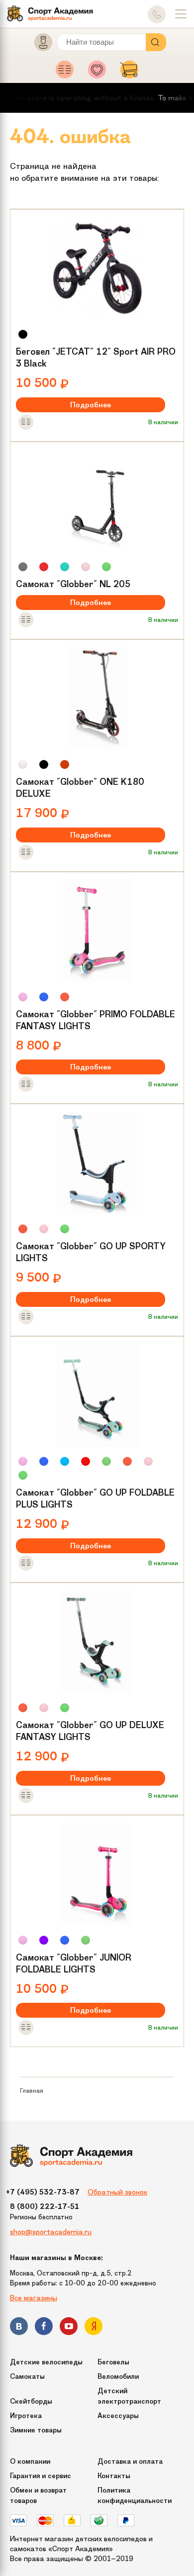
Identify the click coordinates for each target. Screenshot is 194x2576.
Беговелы (113, 2362)
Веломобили (118, 2377)
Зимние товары (36, 2430)
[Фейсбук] (44, 2328)
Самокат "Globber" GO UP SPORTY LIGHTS (91, 1252)
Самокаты (27, 2377)
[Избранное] (100, 73)
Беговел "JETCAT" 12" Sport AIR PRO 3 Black (96, 358)
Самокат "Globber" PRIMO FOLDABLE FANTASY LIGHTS (96, 1020)
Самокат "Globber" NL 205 (73, 584)
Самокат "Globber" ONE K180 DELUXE (80, 788)
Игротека (26, 2416)
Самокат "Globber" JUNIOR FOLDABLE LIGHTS (74, 1964)
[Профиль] (39, 44)
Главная (32, 2090)
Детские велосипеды (46, 2362)
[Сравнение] (67, 73)
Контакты (114, 2476)
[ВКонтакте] (19, 2328)
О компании (30, 2462)
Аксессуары (118, 2416)
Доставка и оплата (130, 2462)
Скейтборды (31, 2401)
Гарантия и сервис (41, 2476)
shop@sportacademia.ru (51, 2232)
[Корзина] (129, 73)
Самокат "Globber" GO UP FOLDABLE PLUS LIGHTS (95, 1499)
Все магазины (34, 2298)
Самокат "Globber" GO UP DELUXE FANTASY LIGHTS (90, 1731)
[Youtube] (69, 2328)
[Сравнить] (26, 423)
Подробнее (91, 405)
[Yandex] (94, 2328)
